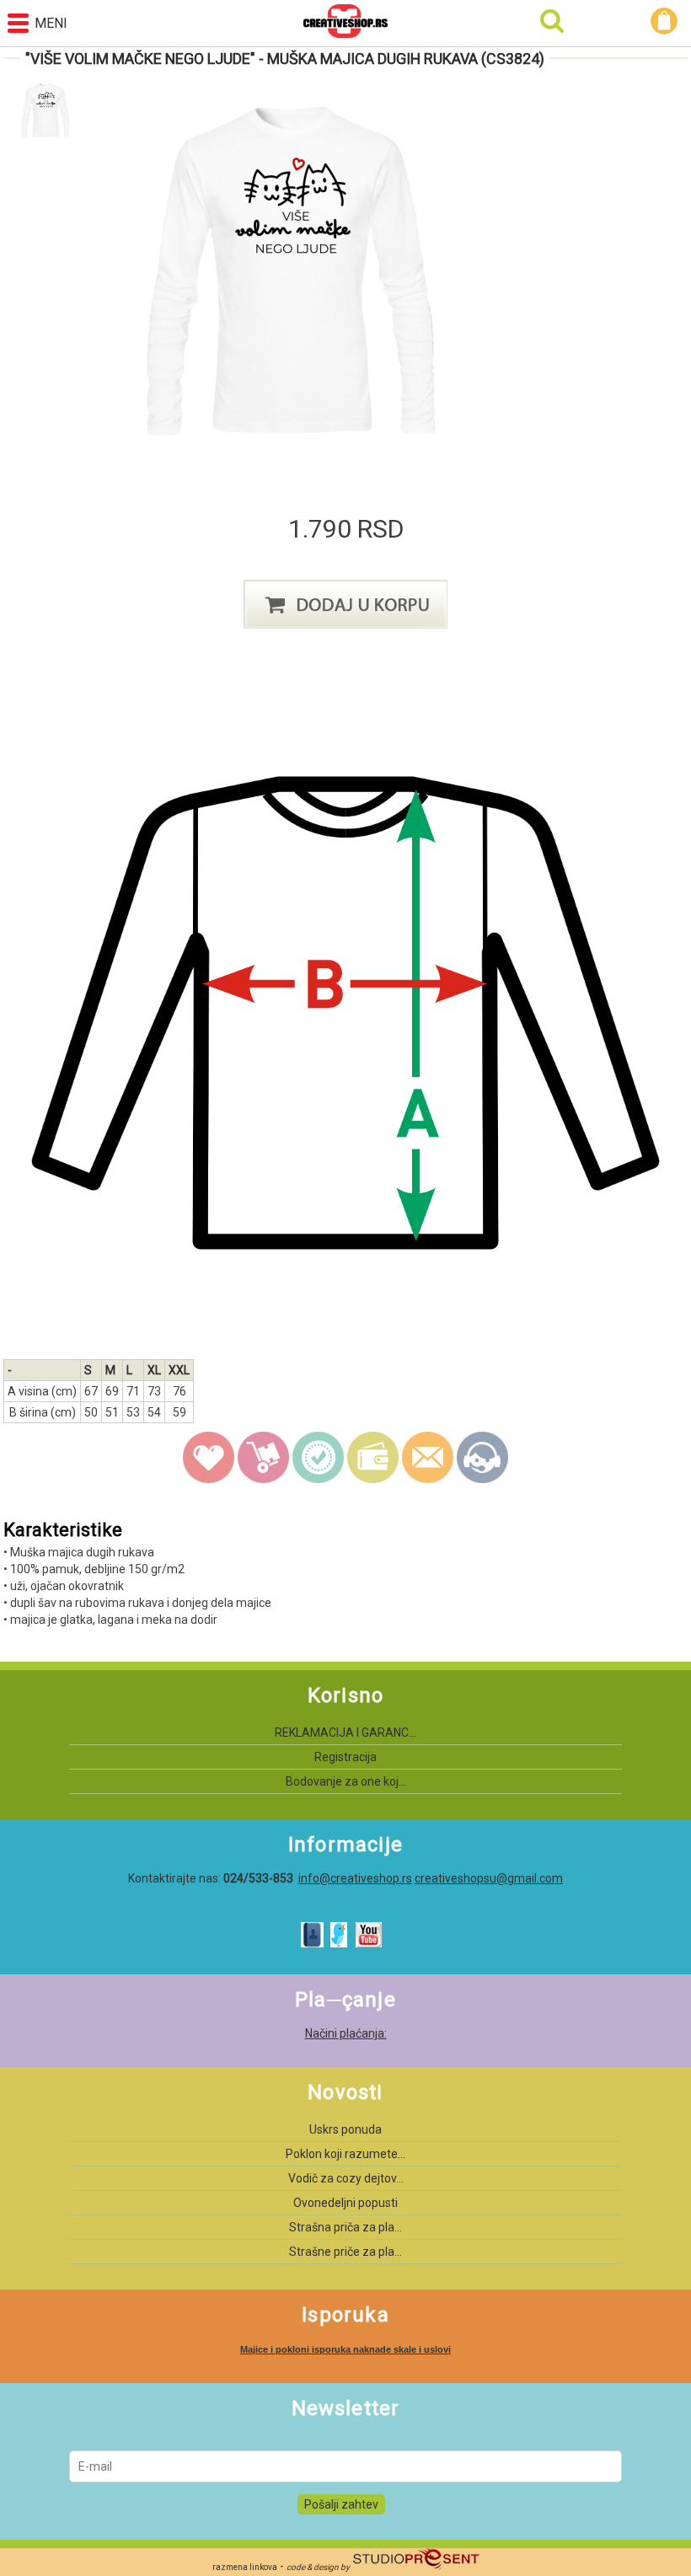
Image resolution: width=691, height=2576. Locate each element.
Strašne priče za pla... (345, 2252)
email (428, 1458)
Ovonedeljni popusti (345, 2203)
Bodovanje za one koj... (346, 1781)
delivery (264, 1458)
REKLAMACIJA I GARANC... (345, 1733)
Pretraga (552, 21)
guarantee (319, 1458)
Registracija (345, 1757)
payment (373, 1458)
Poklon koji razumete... (345, 2154)
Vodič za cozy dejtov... (346, 2178)
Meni (51, 23)
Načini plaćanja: (346, 2033)
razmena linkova (245, 2567)
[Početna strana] (345, 23)
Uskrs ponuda (345, 2129)
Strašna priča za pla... (345, 2227)
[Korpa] (667, 21)
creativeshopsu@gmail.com (489, 1878)
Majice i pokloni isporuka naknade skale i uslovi (345, 2349)
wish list (209, 1458)
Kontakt (483, 1458)
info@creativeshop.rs (355, 1878)
